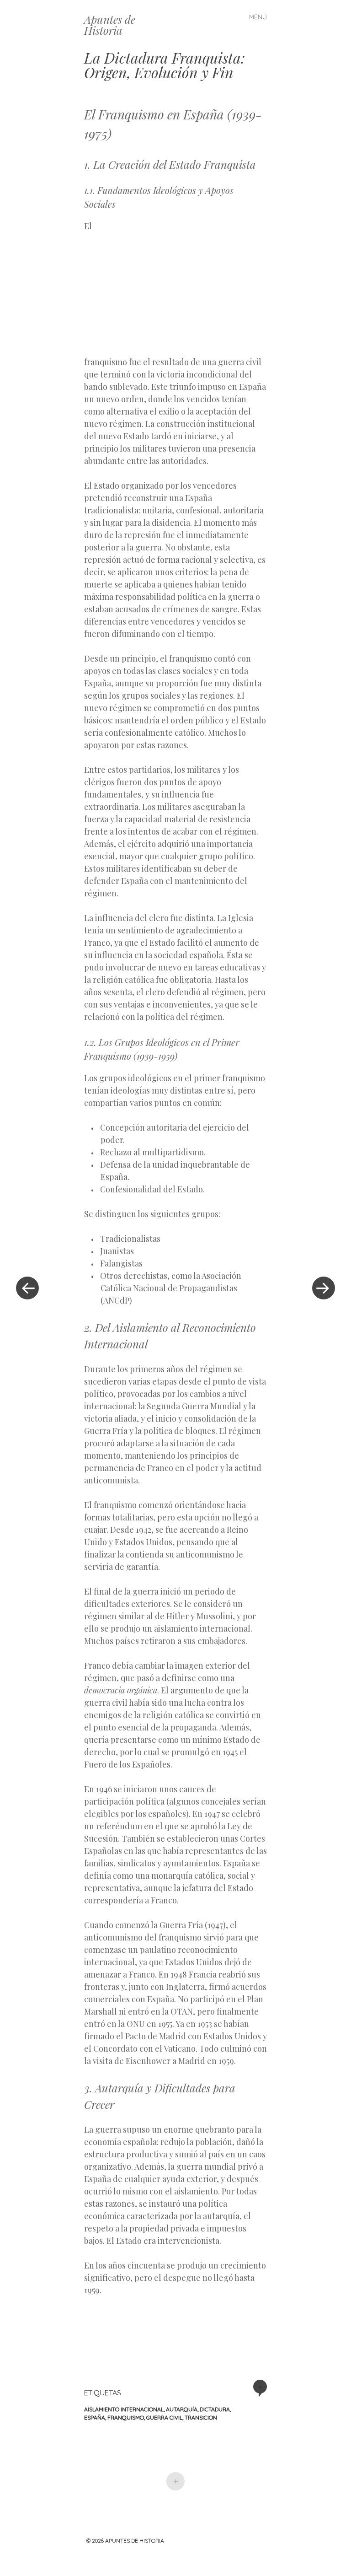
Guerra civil (164, 2417)
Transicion (201, 2417)
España (95, 2417)
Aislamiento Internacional (124, 2409)
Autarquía (182, 2409)
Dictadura (215, 2409)
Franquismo (126, 2417)
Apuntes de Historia (110, 25)
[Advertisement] (188, 286)
